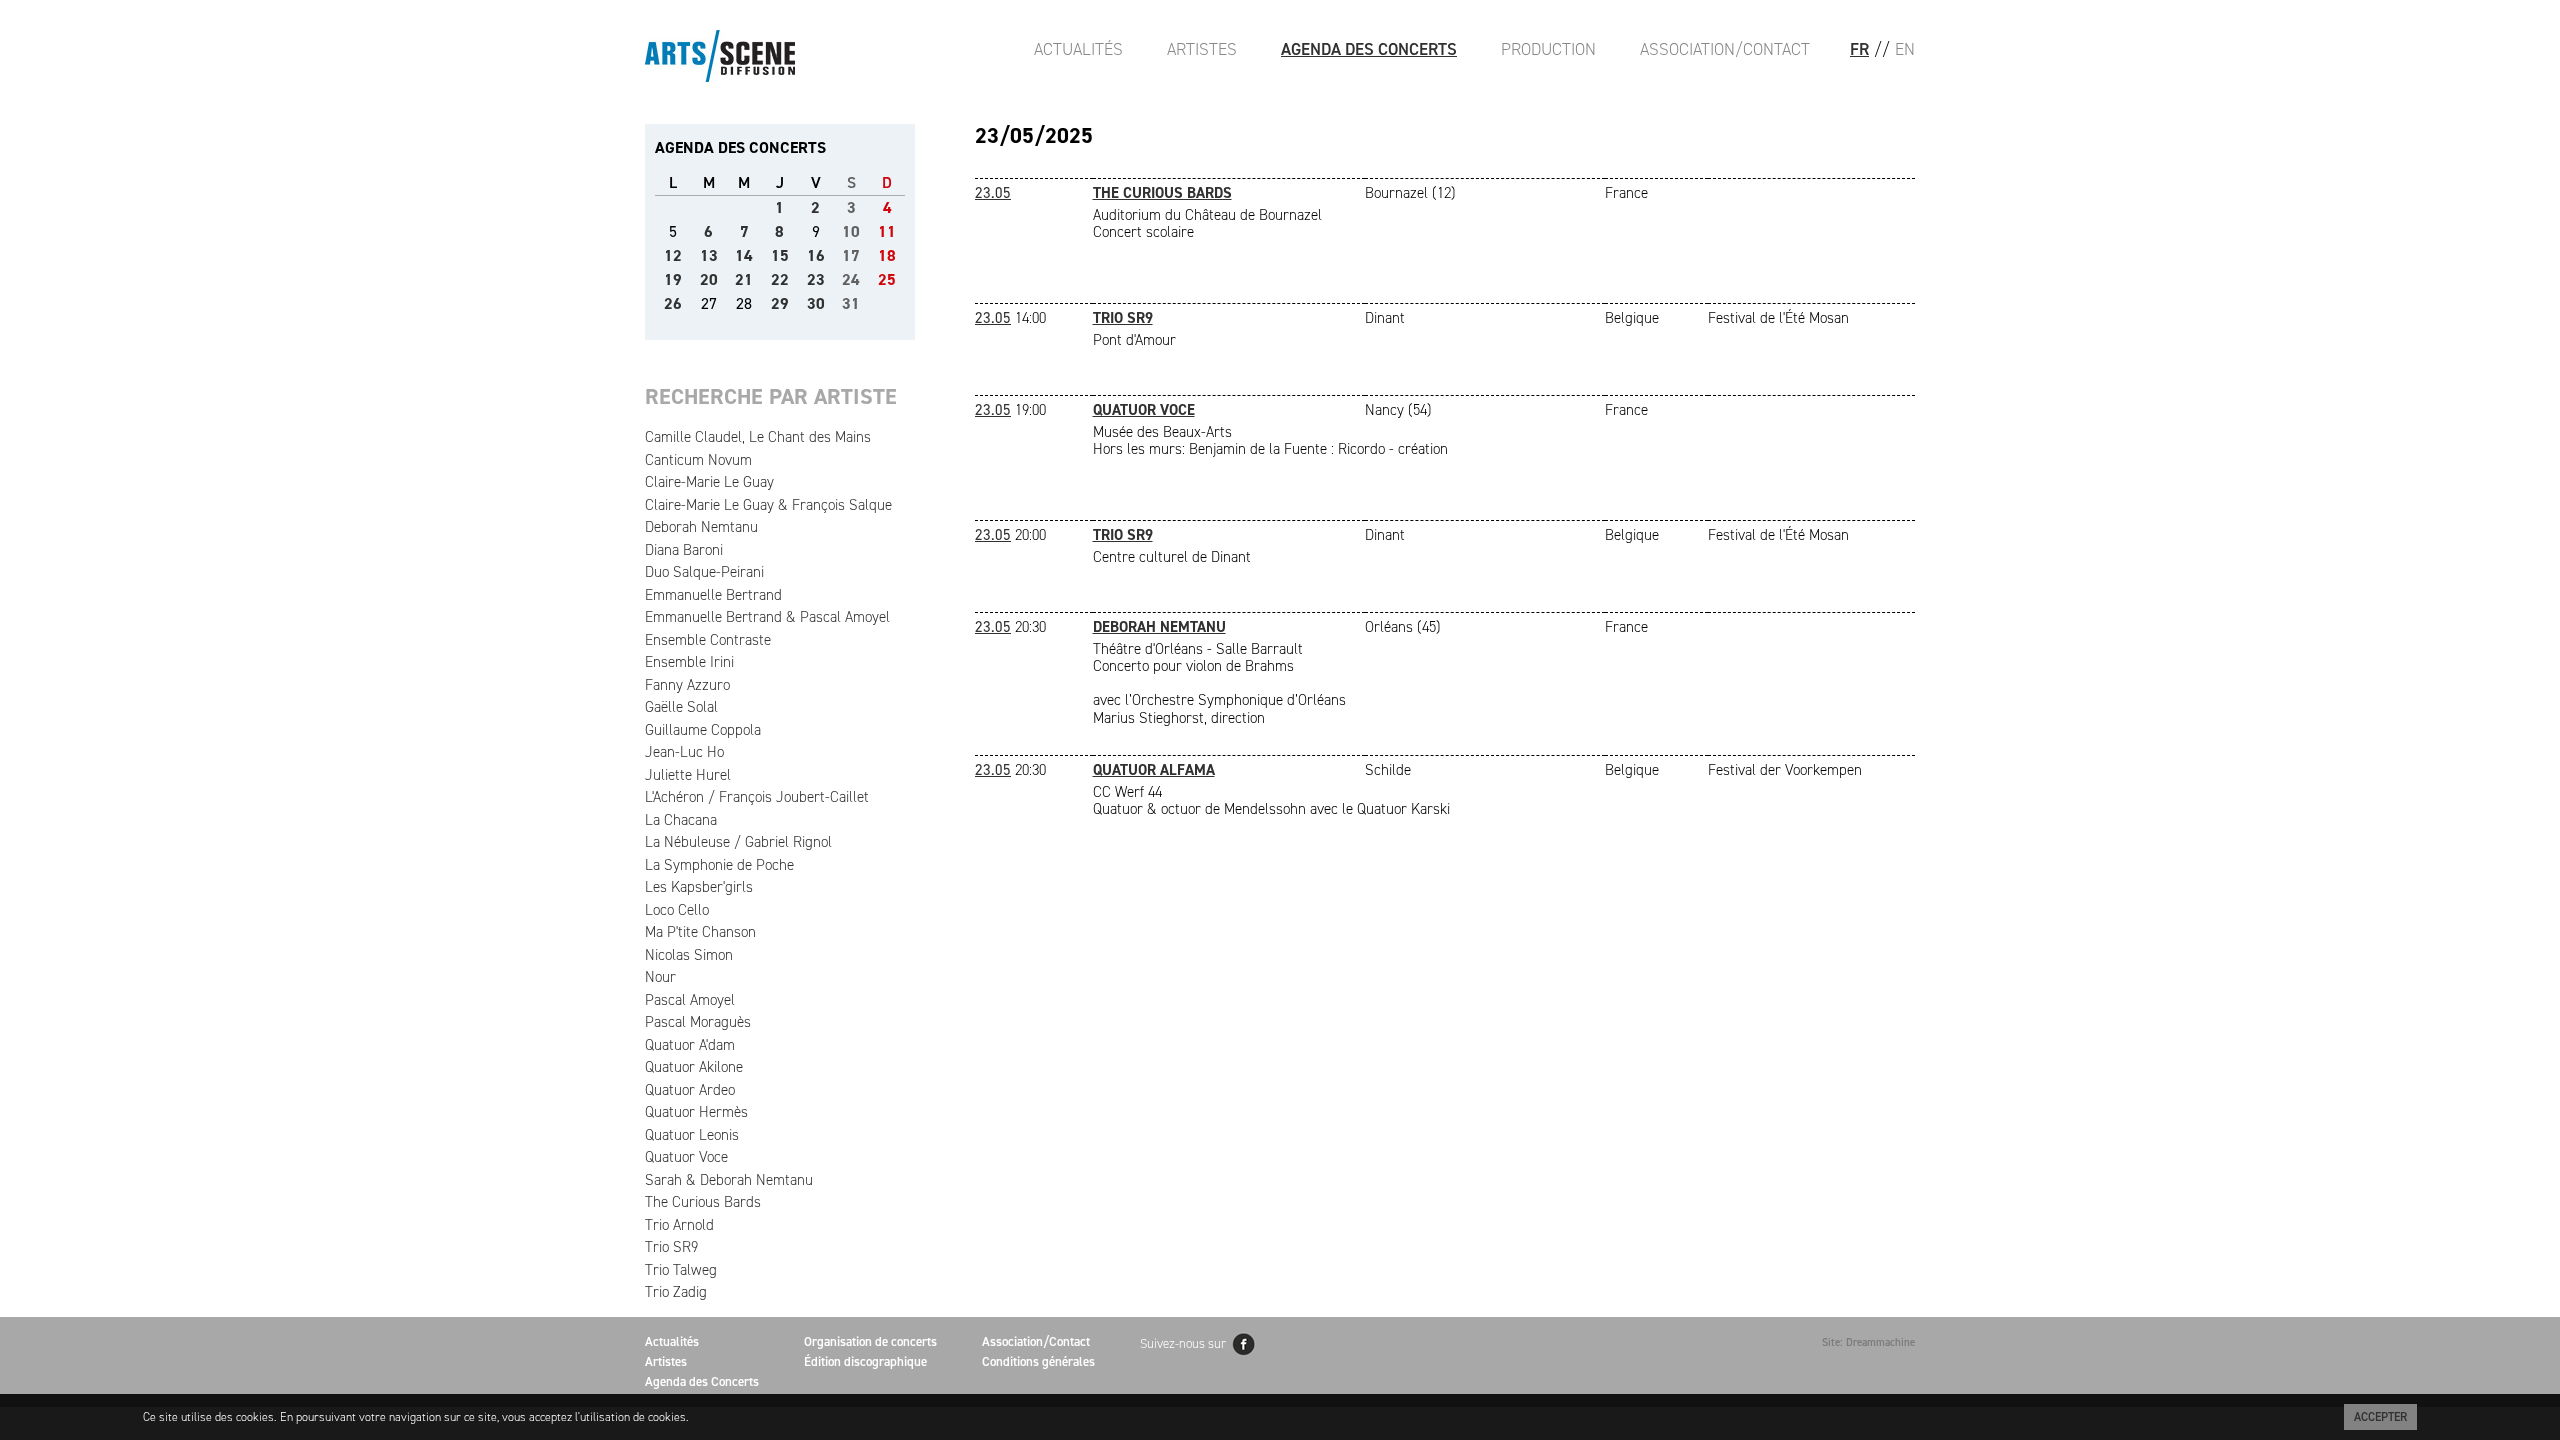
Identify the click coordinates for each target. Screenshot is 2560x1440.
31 (851, 303)
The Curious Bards (703, 1202)
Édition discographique (865, 1361)
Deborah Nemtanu (701, 527)
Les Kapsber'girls (699, 887)
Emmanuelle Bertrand (713, 595)
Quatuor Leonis (692, 1135)
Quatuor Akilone (694, 1067)
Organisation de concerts (870, 1341)
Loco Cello (677, 910)
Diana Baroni (684, 550)
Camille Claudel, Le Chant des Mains (758, 437)
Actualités (1078, 49)
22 (780, 279)
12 (673, 255)
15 (780, 255)
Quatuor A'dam (690, 1045)
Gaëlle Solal (681, 707)
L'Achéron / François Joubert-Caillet (757, 797)
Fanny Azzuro (687, 685)
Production (1548, 49)
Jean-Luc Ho (684, 752)
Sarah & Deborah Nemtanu (729, 1180)
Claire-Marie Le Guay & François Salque (768, 505)
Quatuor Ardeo (690, 1090)
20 (709, 279)
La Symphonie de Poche (719, 865)
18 (887, 255)
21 (744, 279)
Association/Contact (1725, 49)
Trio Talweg (681, 1270)
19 (673, 279)
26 (673, 303)
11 (887, 231)
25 (887, 279)
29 (780, 303)
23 (816, 279)
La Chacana (681, 820)
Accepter (2380, 1417)
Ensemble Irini (689, 662)
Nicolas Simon (689, 955)
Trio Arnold (679, 1225)
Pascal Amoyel (690, 1000)
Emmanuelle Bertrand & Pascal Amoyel (767, 617)
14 (744, 255)
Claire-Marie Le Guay (709, 482)
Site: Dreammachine (1868, 1342)
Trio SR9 (671, 1247)
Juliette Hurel (688, 775)
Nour (660, 977)
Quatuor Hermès (696, 1112)
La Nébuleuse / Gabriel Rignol (738, 842)
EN (1905, 49)
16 (816, 255)
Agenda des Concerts (1369, 49)
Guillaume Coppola (703, 730)
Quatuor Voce (686, 1157)
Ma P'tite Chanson (700, 932)
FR (1859, 49)
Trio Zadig (676, 1292)
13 (709, 255)
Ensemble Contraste (708, 640)
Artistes (1202, 49)
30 (816, 303)
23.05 (993, 193)
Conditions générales (1038, 1361)
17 (851, 255)
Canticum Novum (698, 460)
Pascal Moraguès (698, 1022)
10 (851, 231)
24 (851, 279)
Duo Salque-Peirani (704, 572)
